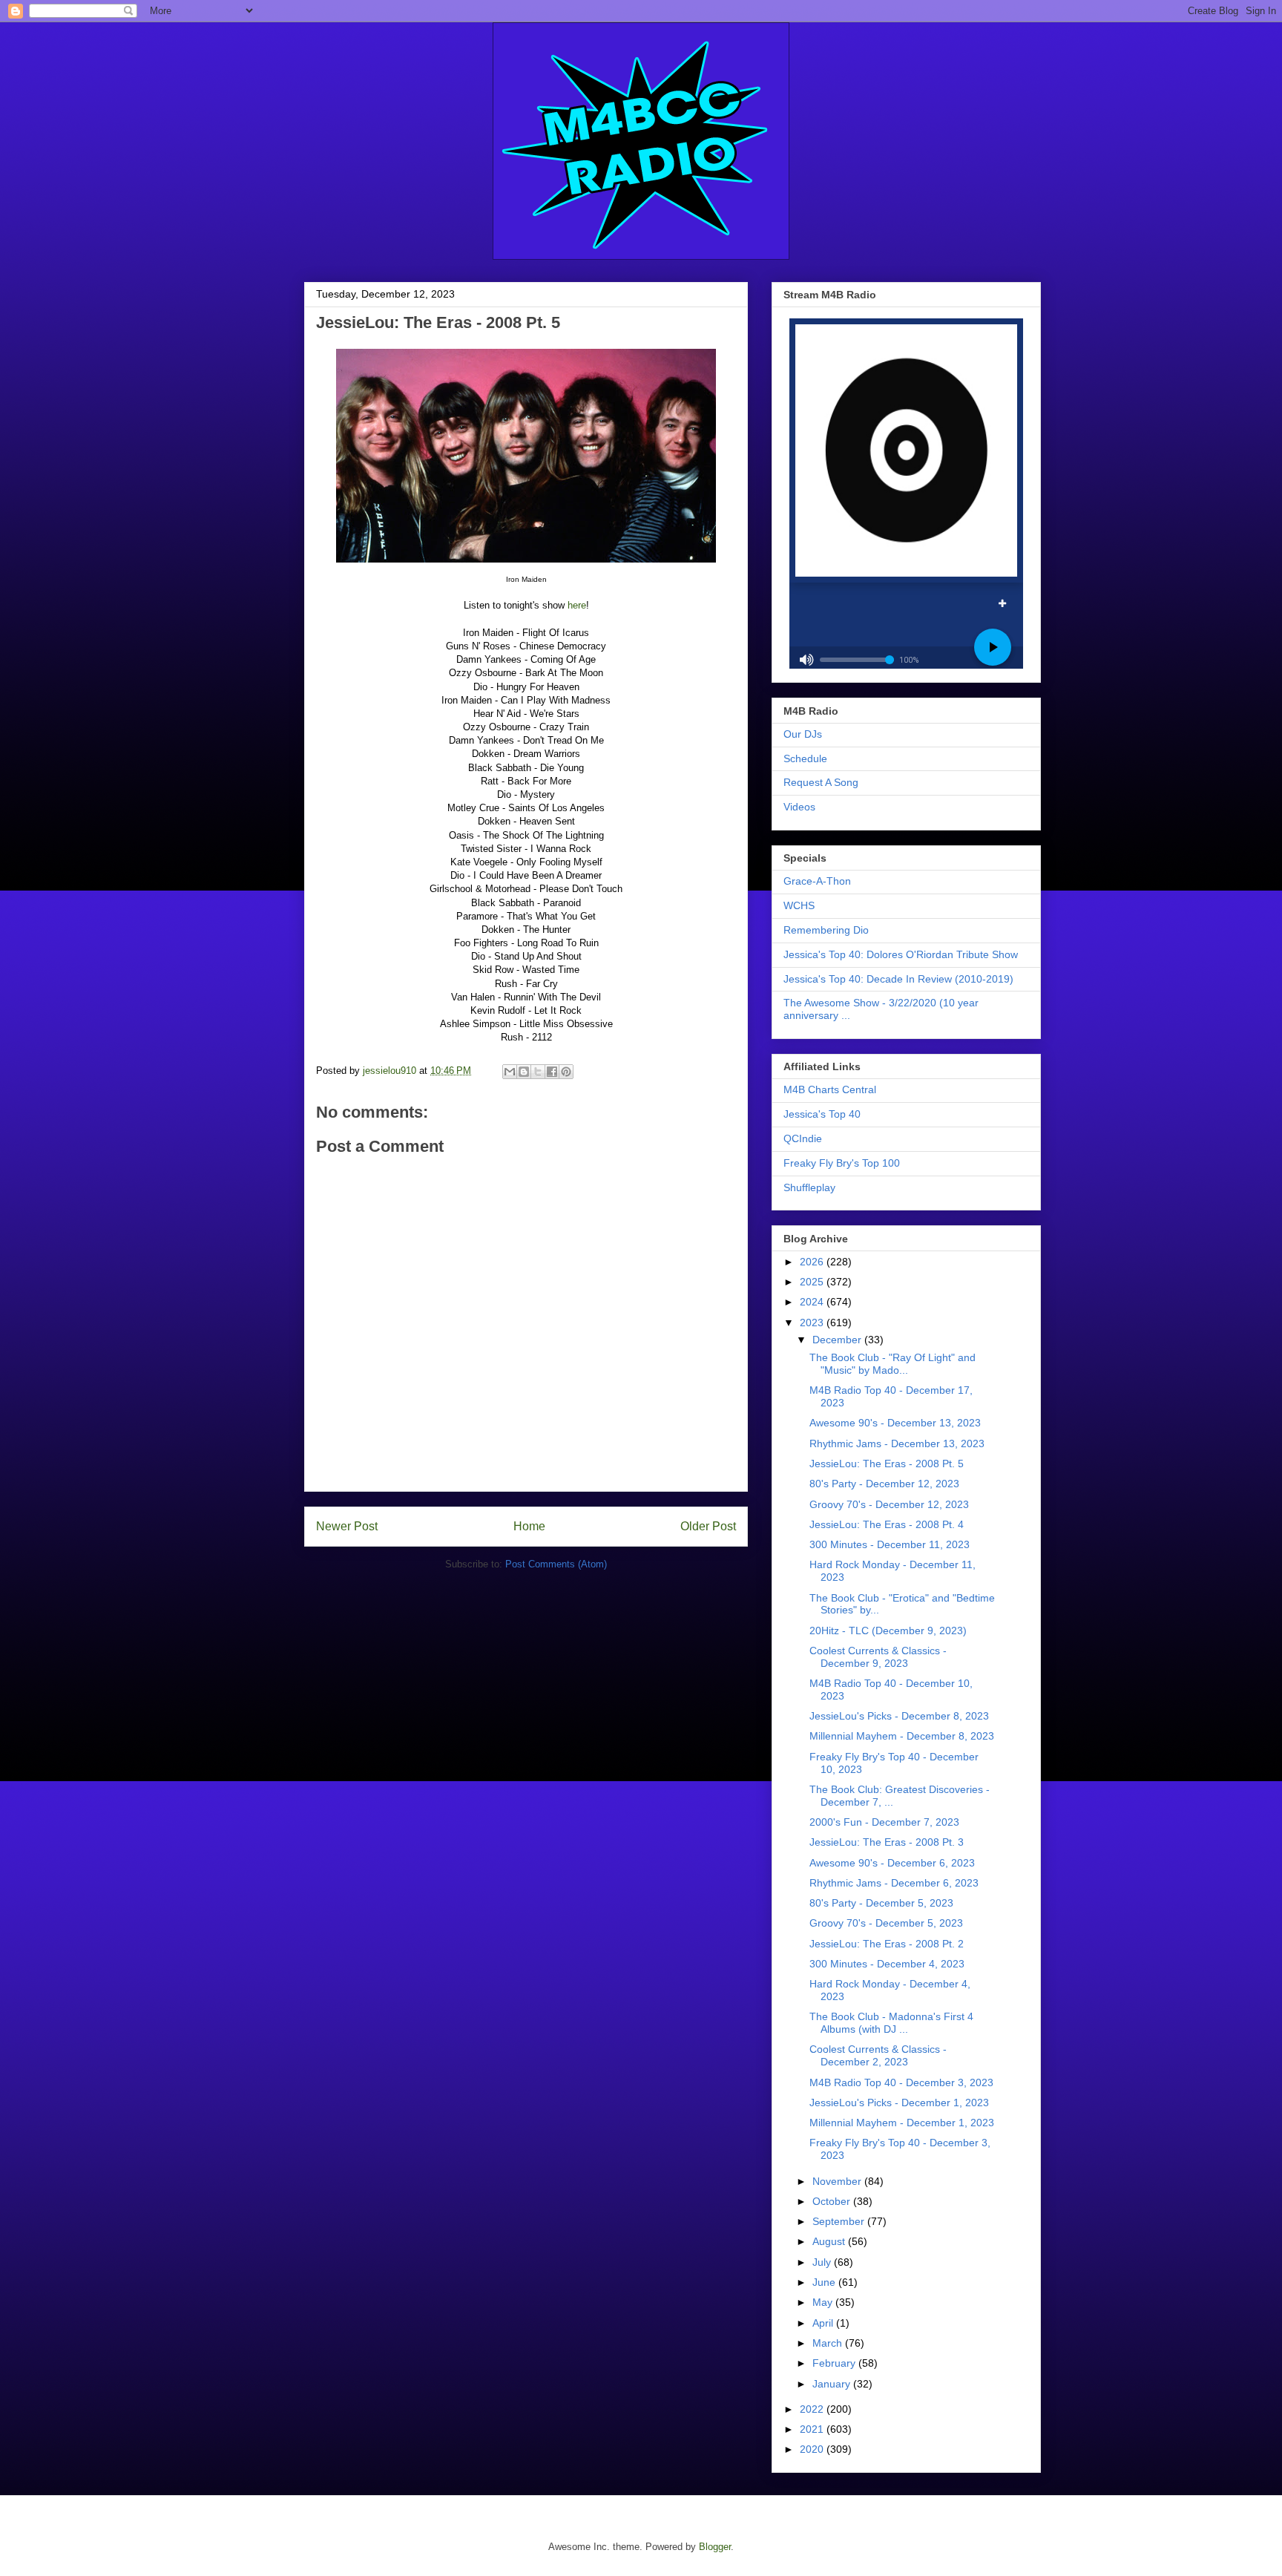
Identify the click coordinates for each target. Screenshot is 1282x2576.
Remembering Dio (826, 930)
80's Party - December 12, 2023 (884, 1484)
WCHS (799, 905)
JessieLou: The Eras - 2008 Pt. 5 (887, 1464)
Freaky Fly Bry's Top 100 (842, 1163)
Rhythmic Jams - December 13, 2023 (897, 1443)
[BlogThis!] (524, 1072)
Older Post (708, 1526)
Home (529, 1526)
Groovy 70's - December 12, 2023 (889, 1504)
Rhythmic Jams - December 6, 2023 (894, 1883)
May (824, 2302)
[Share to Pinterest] (566, 1072)
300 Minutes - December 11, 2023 (890, 1544)
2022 (813, 2409)
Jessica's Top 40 (822, 1114)
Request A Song (821, 782)
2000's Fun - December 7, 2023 (884, 1822)
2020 (813, 2449)
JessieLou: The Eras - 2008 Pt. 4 (887, 1524)
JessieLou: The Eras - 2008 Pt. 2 (887, 1944)
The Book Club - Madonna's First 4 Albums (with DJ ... (891, 2023)
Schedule (805, 758)
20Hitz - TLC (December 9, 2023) (888, 1631)
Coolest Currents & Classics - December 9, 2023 (878, 1657)
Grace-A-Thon (817, 881)
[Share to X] (538, 1072)
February (835, 2363)
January (833, 2384)
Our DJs (803, 734)
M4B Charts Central (830, 1089)
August (830, 2241)
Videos (799, 807)
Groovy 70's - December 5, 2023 (886, 1923)
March (829, 2343)
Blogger (715, 2547)
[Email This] (510, 1072)
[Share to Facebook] (552, 1072)
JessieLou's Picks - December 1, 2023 (899, 2103)
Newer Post (347, 1526)
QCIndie (803, 1138)
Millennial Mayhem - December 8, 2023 (902, 1736)
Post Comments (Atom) (556, 1564)
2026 (813, 1262)
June (825, 2282)
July (823, 2262)
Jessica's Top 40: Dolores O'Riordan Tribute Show (901, 954)
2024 (813, 1302)
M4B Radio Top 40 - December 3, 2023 (901, 2082)
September (840, 2221)
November (838, 2181)
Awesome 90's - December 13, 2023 (895, 1423)
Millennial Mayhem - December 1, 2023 (902, 2123)
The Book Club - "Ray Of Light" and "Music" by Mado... (893, 1364)
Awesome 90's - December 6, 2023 (892, 1863)
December (838, 1340)
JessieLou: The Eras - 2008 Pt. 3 (887, 1842)
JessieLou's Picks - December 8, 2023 (899, 1716)
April (824, 2323)
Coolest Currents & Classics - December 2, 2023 (878, 2055)
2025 (813, 1282)
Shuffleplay (809, 1187)
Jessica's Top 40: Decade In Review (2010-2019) (898, 979)
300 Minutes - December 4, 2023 (887, 1964)
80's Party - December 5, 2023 (881, 1903)
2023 (813, 1323)
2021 (813, 2429)
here (577, 605)
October (833, 2201)
